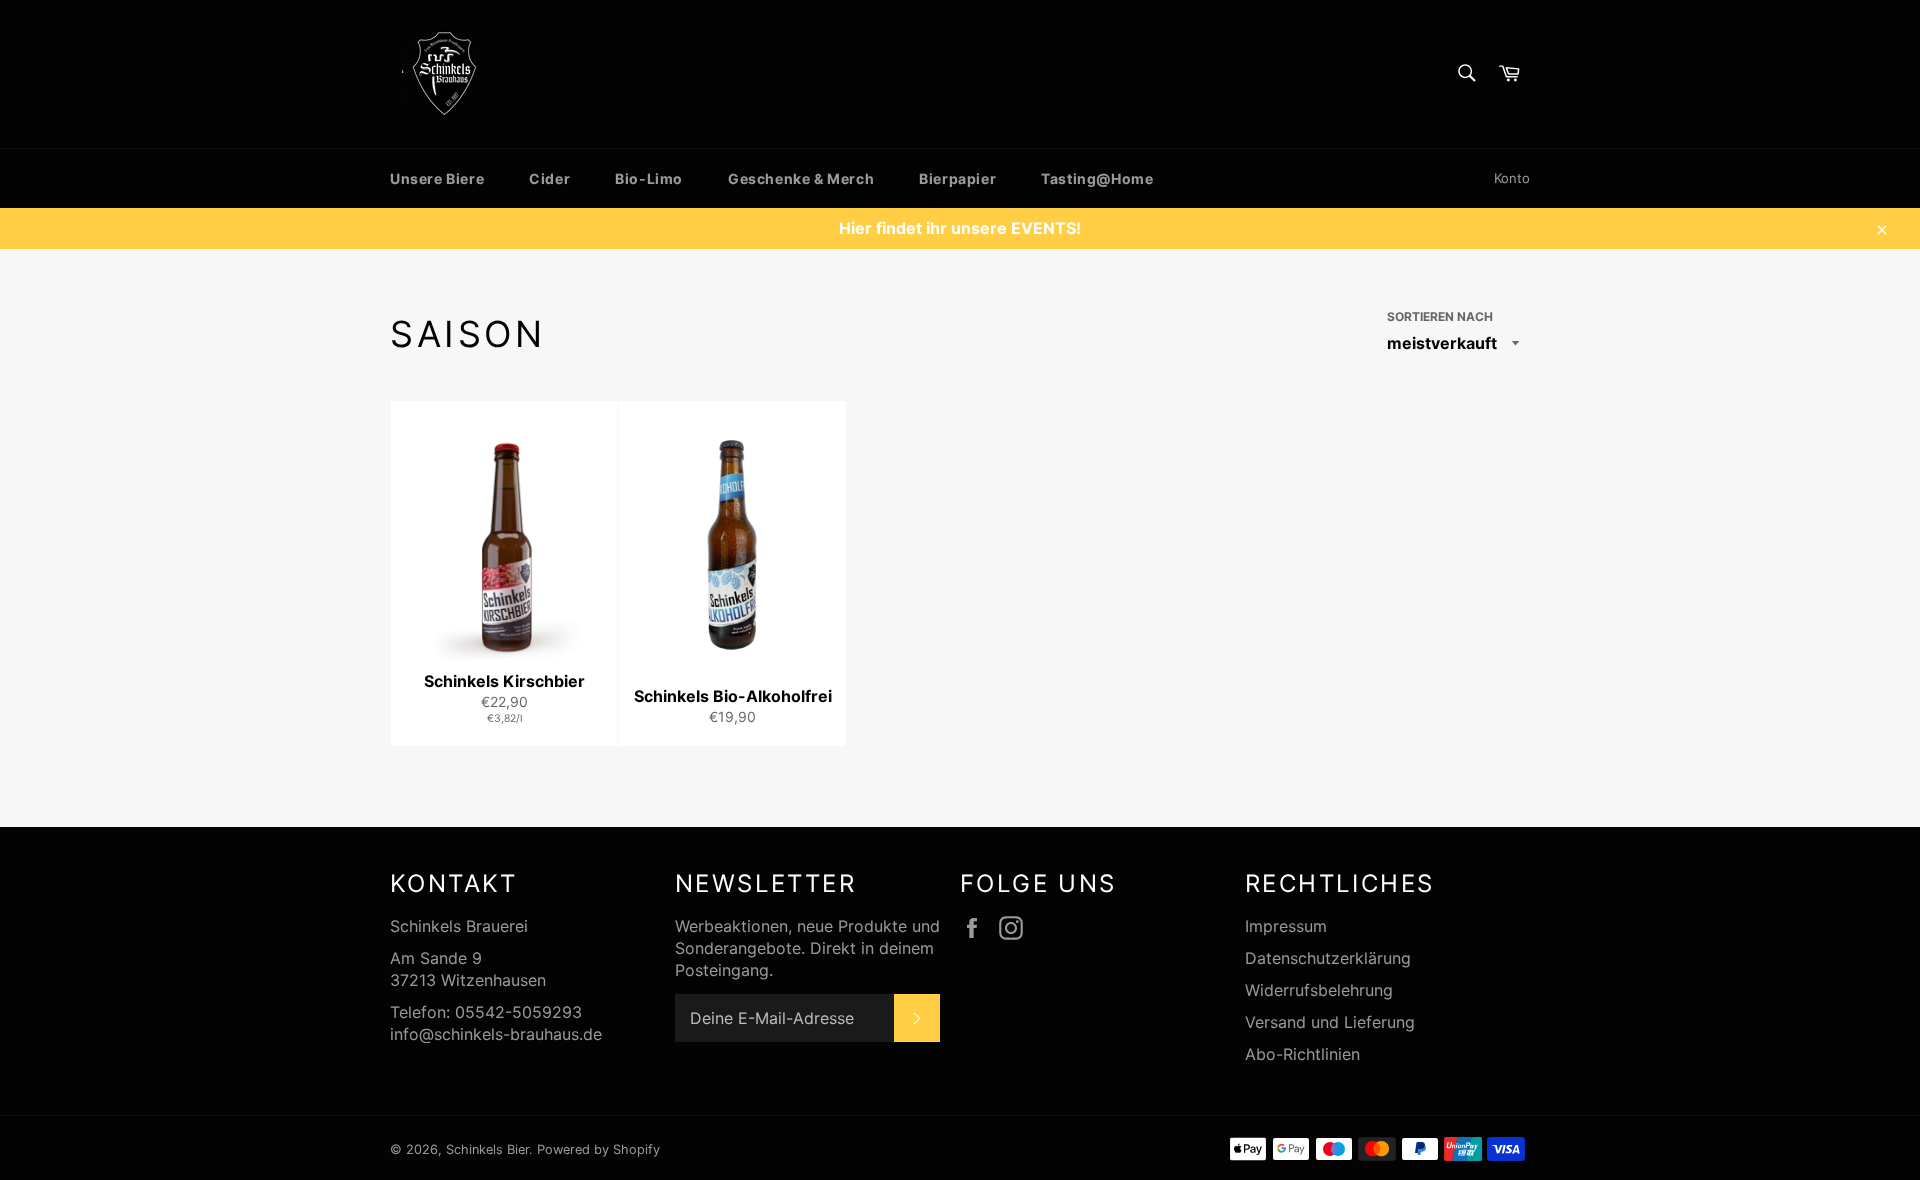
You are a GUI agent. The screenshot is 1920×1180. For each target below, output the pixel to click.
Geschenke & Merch (801, 178)
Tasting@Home (1097, 178)
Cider (549, 178)
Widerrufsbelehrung (1319, 990)
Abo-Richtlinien (1302, 1054)
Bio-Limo (649, 178)
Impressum (1286, 926)
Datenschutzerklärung (1328, 958)
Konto (1512, 178)
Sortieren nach (1440, 316)
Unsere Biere (437, 178)
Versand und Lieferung (1330, 1022)
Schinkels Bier (487, 1149)
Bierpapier (957, 178)
